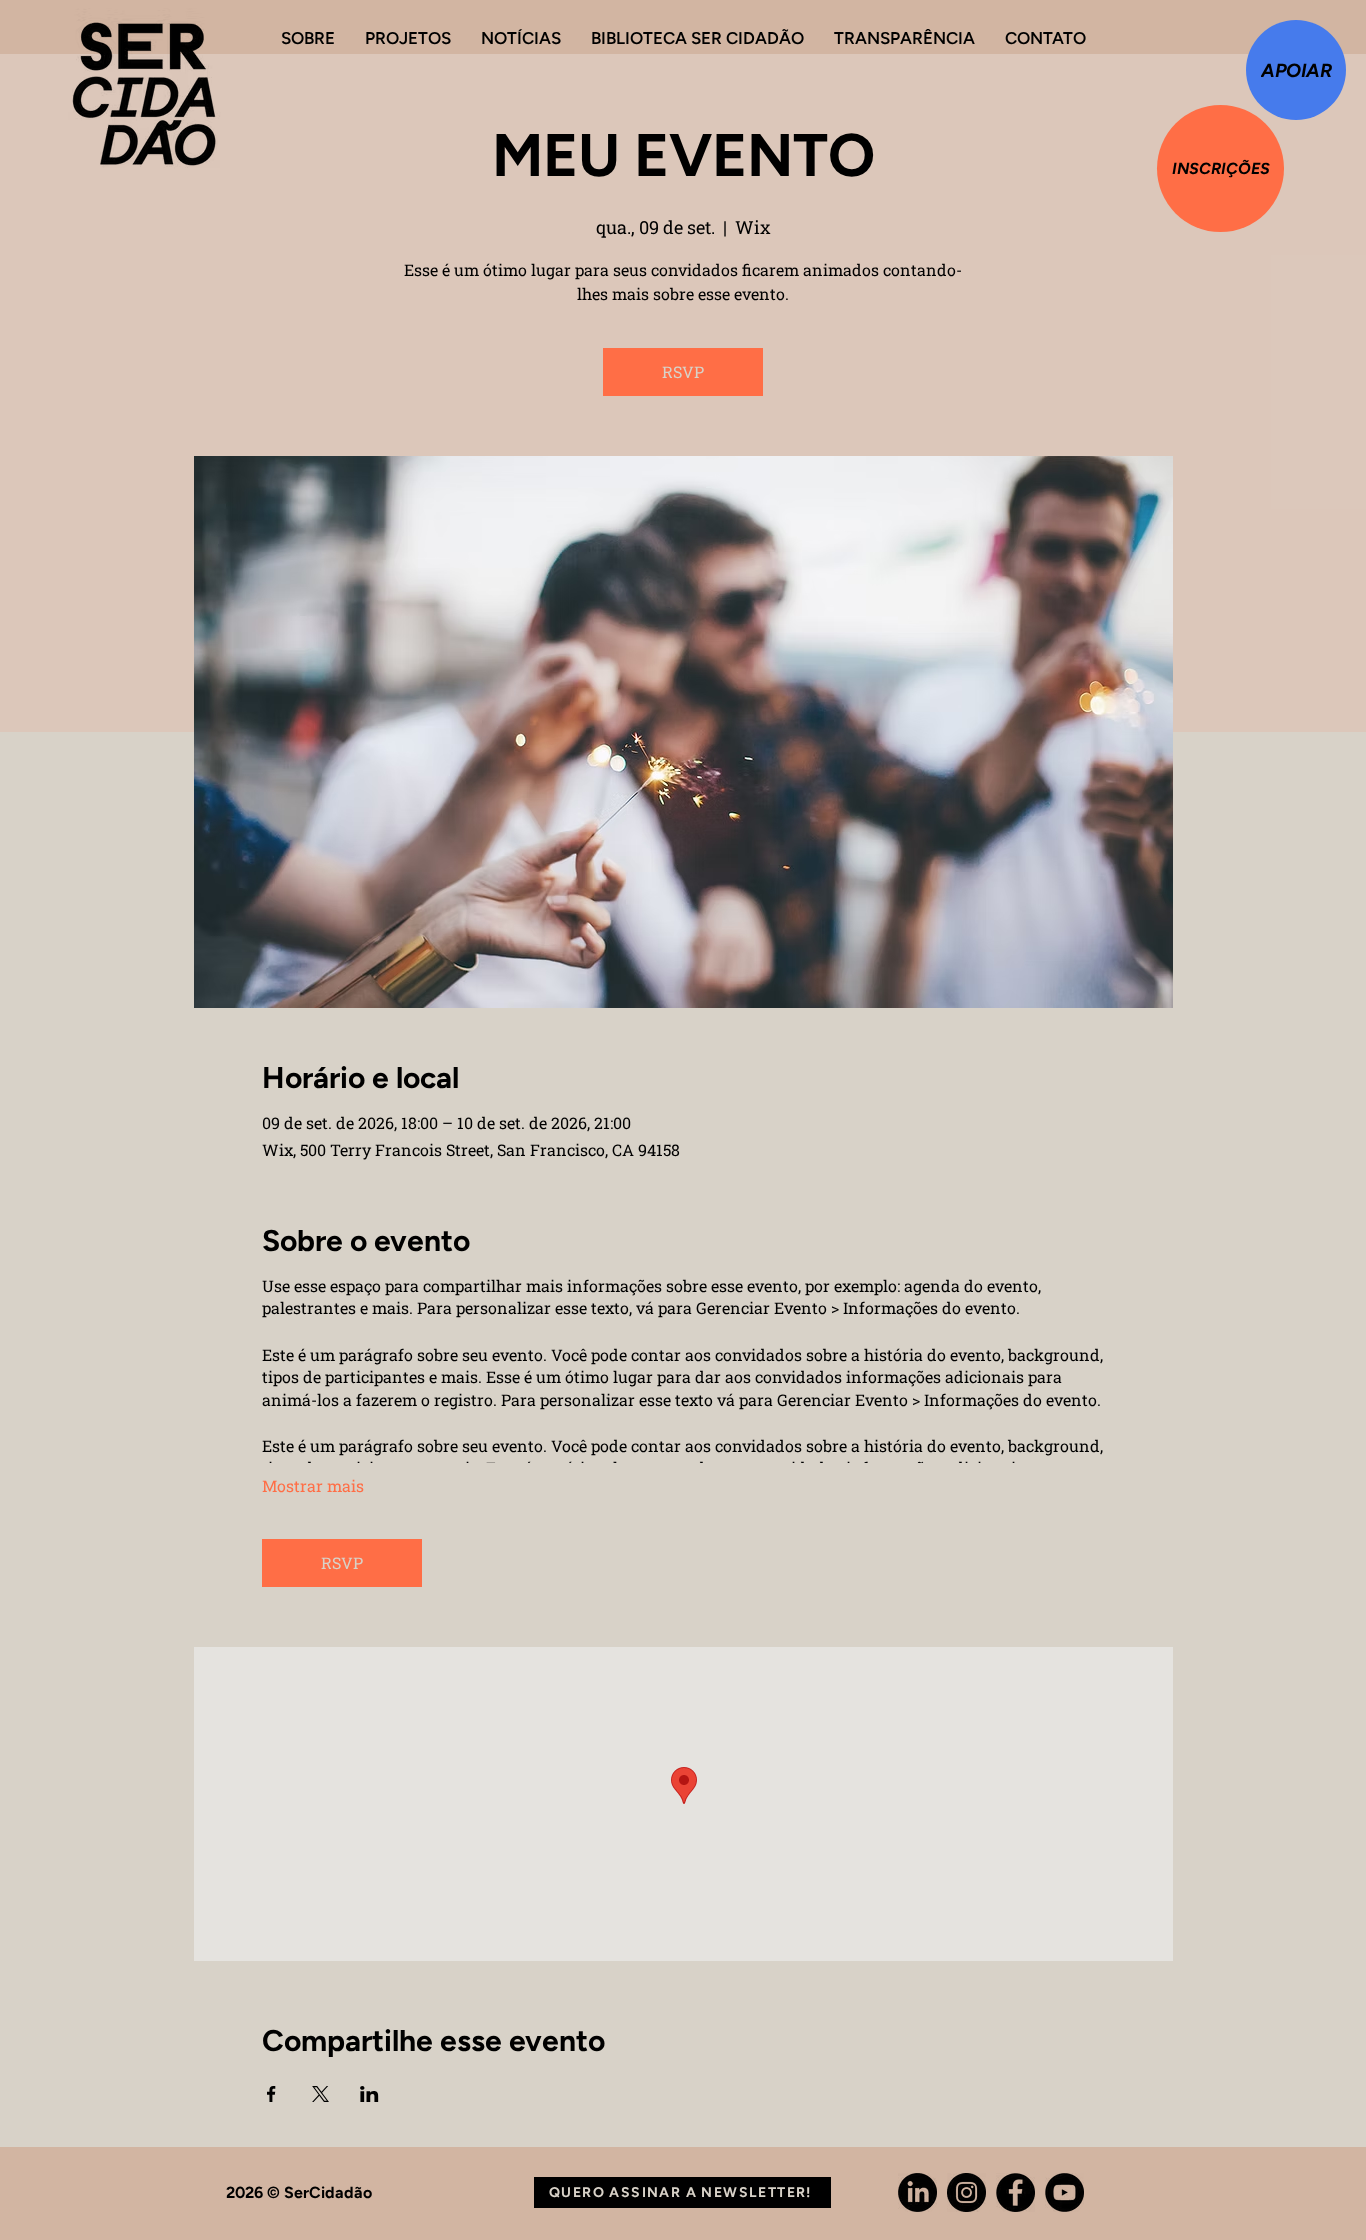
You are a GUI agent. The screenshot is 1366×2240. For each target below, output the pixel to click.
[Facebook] (1015, 2192)
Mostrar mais (313, 1485)
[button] (682, 2192)
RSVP (683, 371)
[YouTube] (1064, 2192)
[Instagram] (966, 2192)
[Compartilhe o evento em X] (320, 2094)
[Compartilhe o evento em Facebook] (271, 2094)
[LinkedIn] (917, 2192)
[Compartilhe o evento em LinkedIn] (369, 2094)
